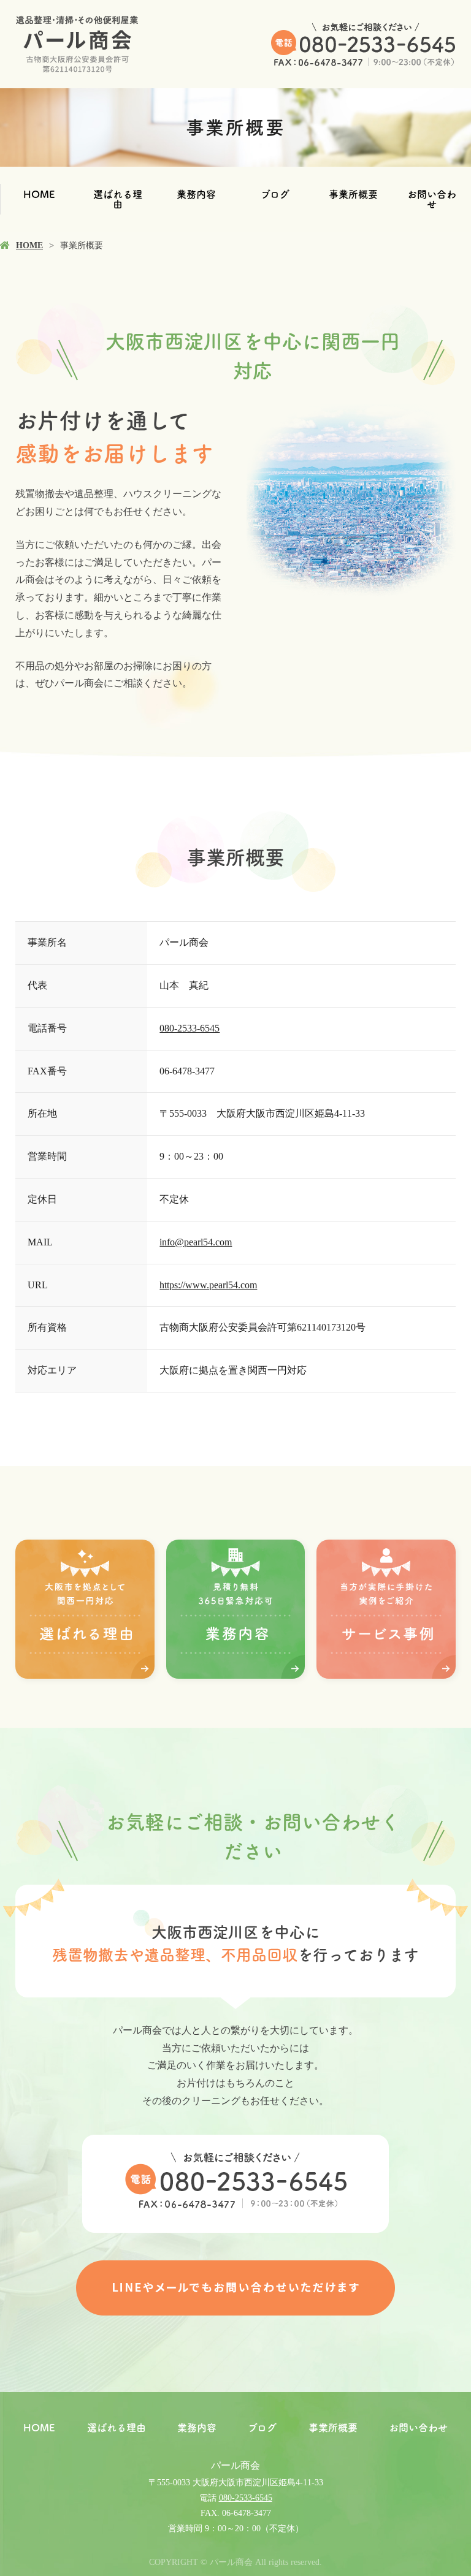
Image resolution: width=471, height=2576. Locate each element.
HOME (39, 194)
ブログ (275, 194)
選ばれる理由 (118, 199)
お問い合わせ (432, 199)
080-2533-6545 (190, 1028)
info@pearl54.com (196, 1242)
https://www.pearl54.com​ (208, 1285)
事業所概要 (353, 194)
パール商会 (235, 2465)
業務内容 (196, 194)
